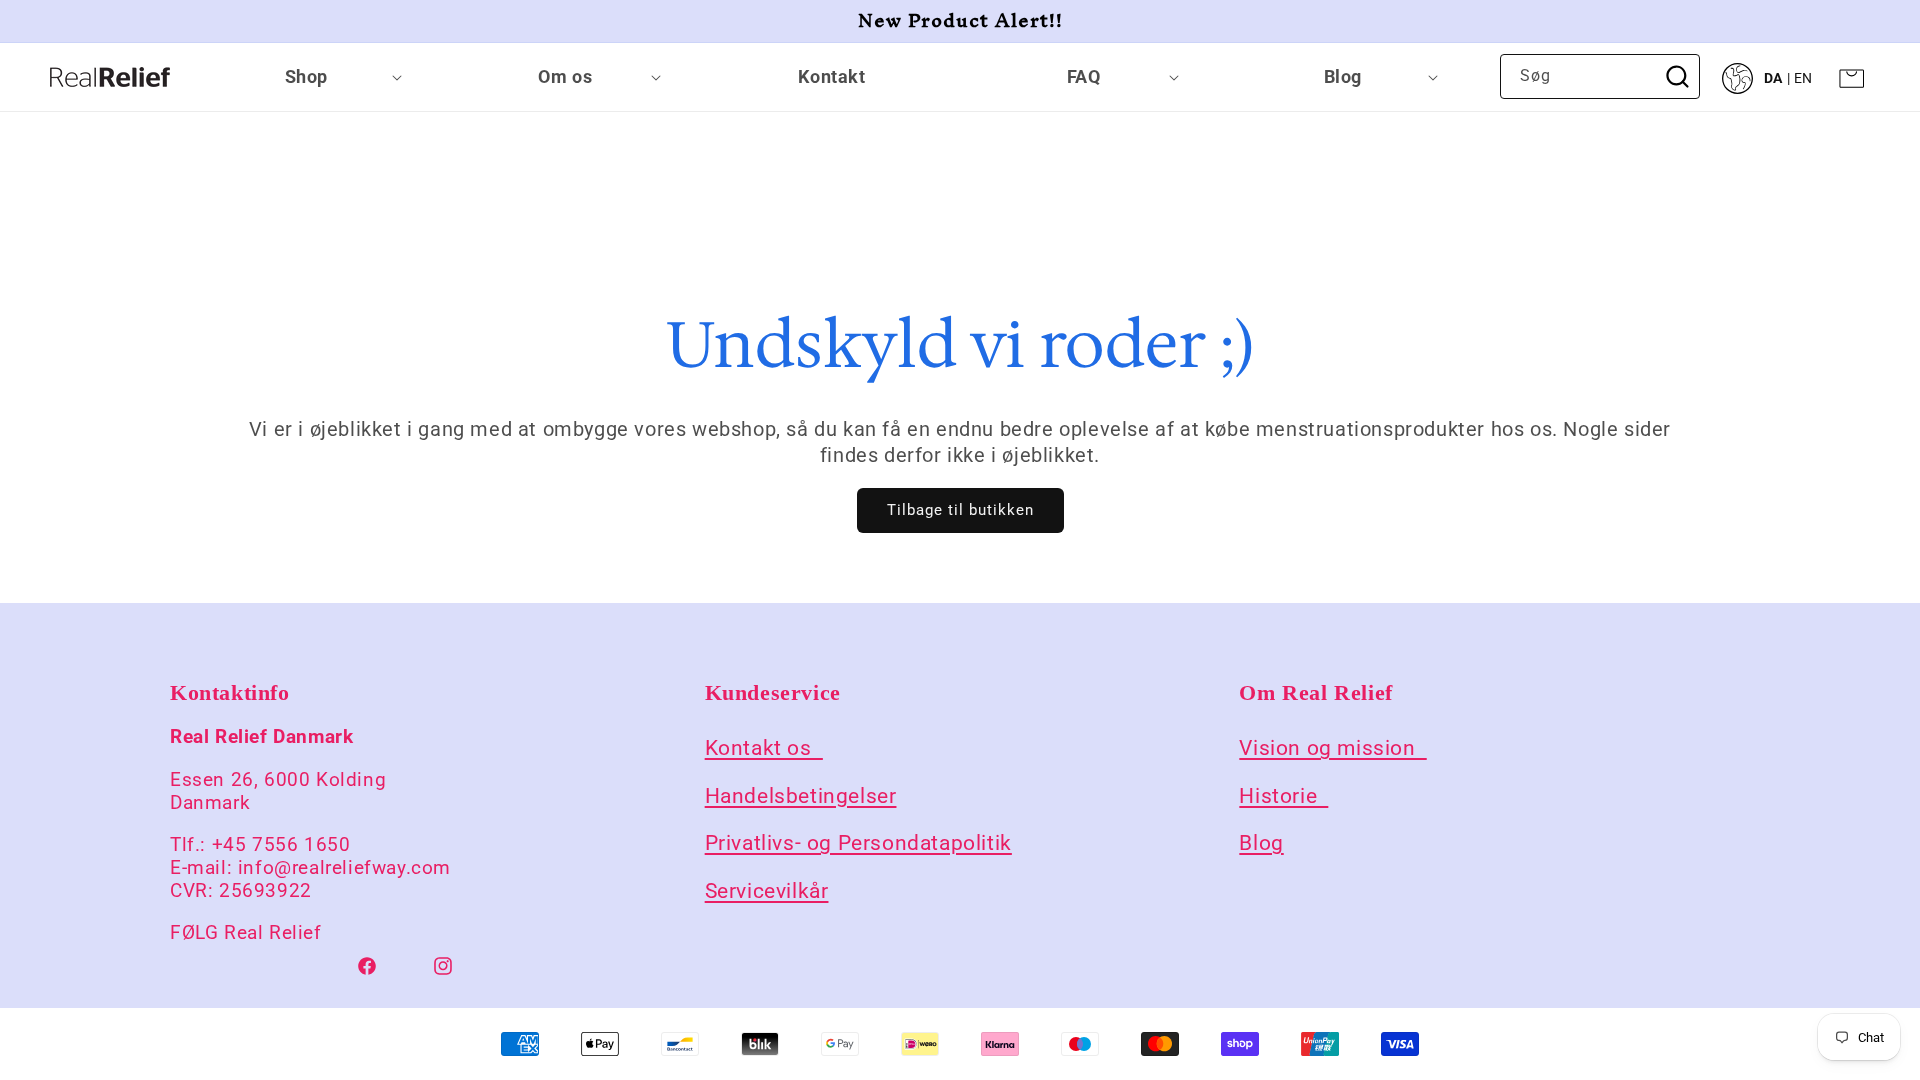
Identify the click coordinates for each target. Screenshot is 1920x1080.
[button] (314, 77)
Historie (1283, 796)
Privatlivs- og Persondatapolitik (858, 843)
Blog (1261, 843)
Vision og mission (1332, 748)
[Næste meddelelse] (1863, 21)
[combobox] (1600, 76)
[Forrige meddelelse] (57, 21)
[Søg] (1678, 76)
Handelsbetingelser (801, 796)
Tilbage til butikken (960, 510)
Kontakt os (764, 748)
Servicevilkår (767, 890)
